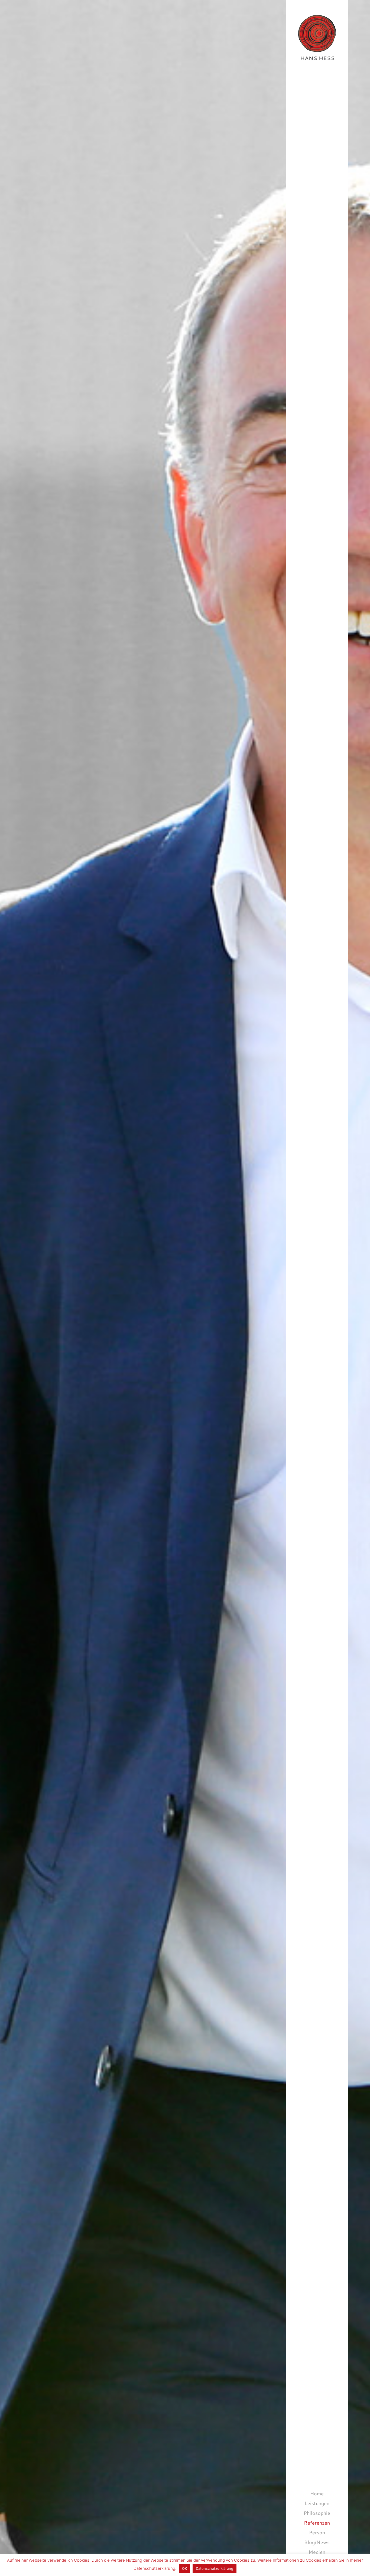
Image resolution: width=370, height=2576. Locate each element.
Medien (317, 2552)
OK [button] (184, 2568)
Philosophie (317, 2513)
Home (317, 2493)
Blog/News (317, 2542)
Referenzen (317, 2523)
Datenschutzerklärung (215, 2568)
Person (317, 2532)
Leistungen (317, 2503)
